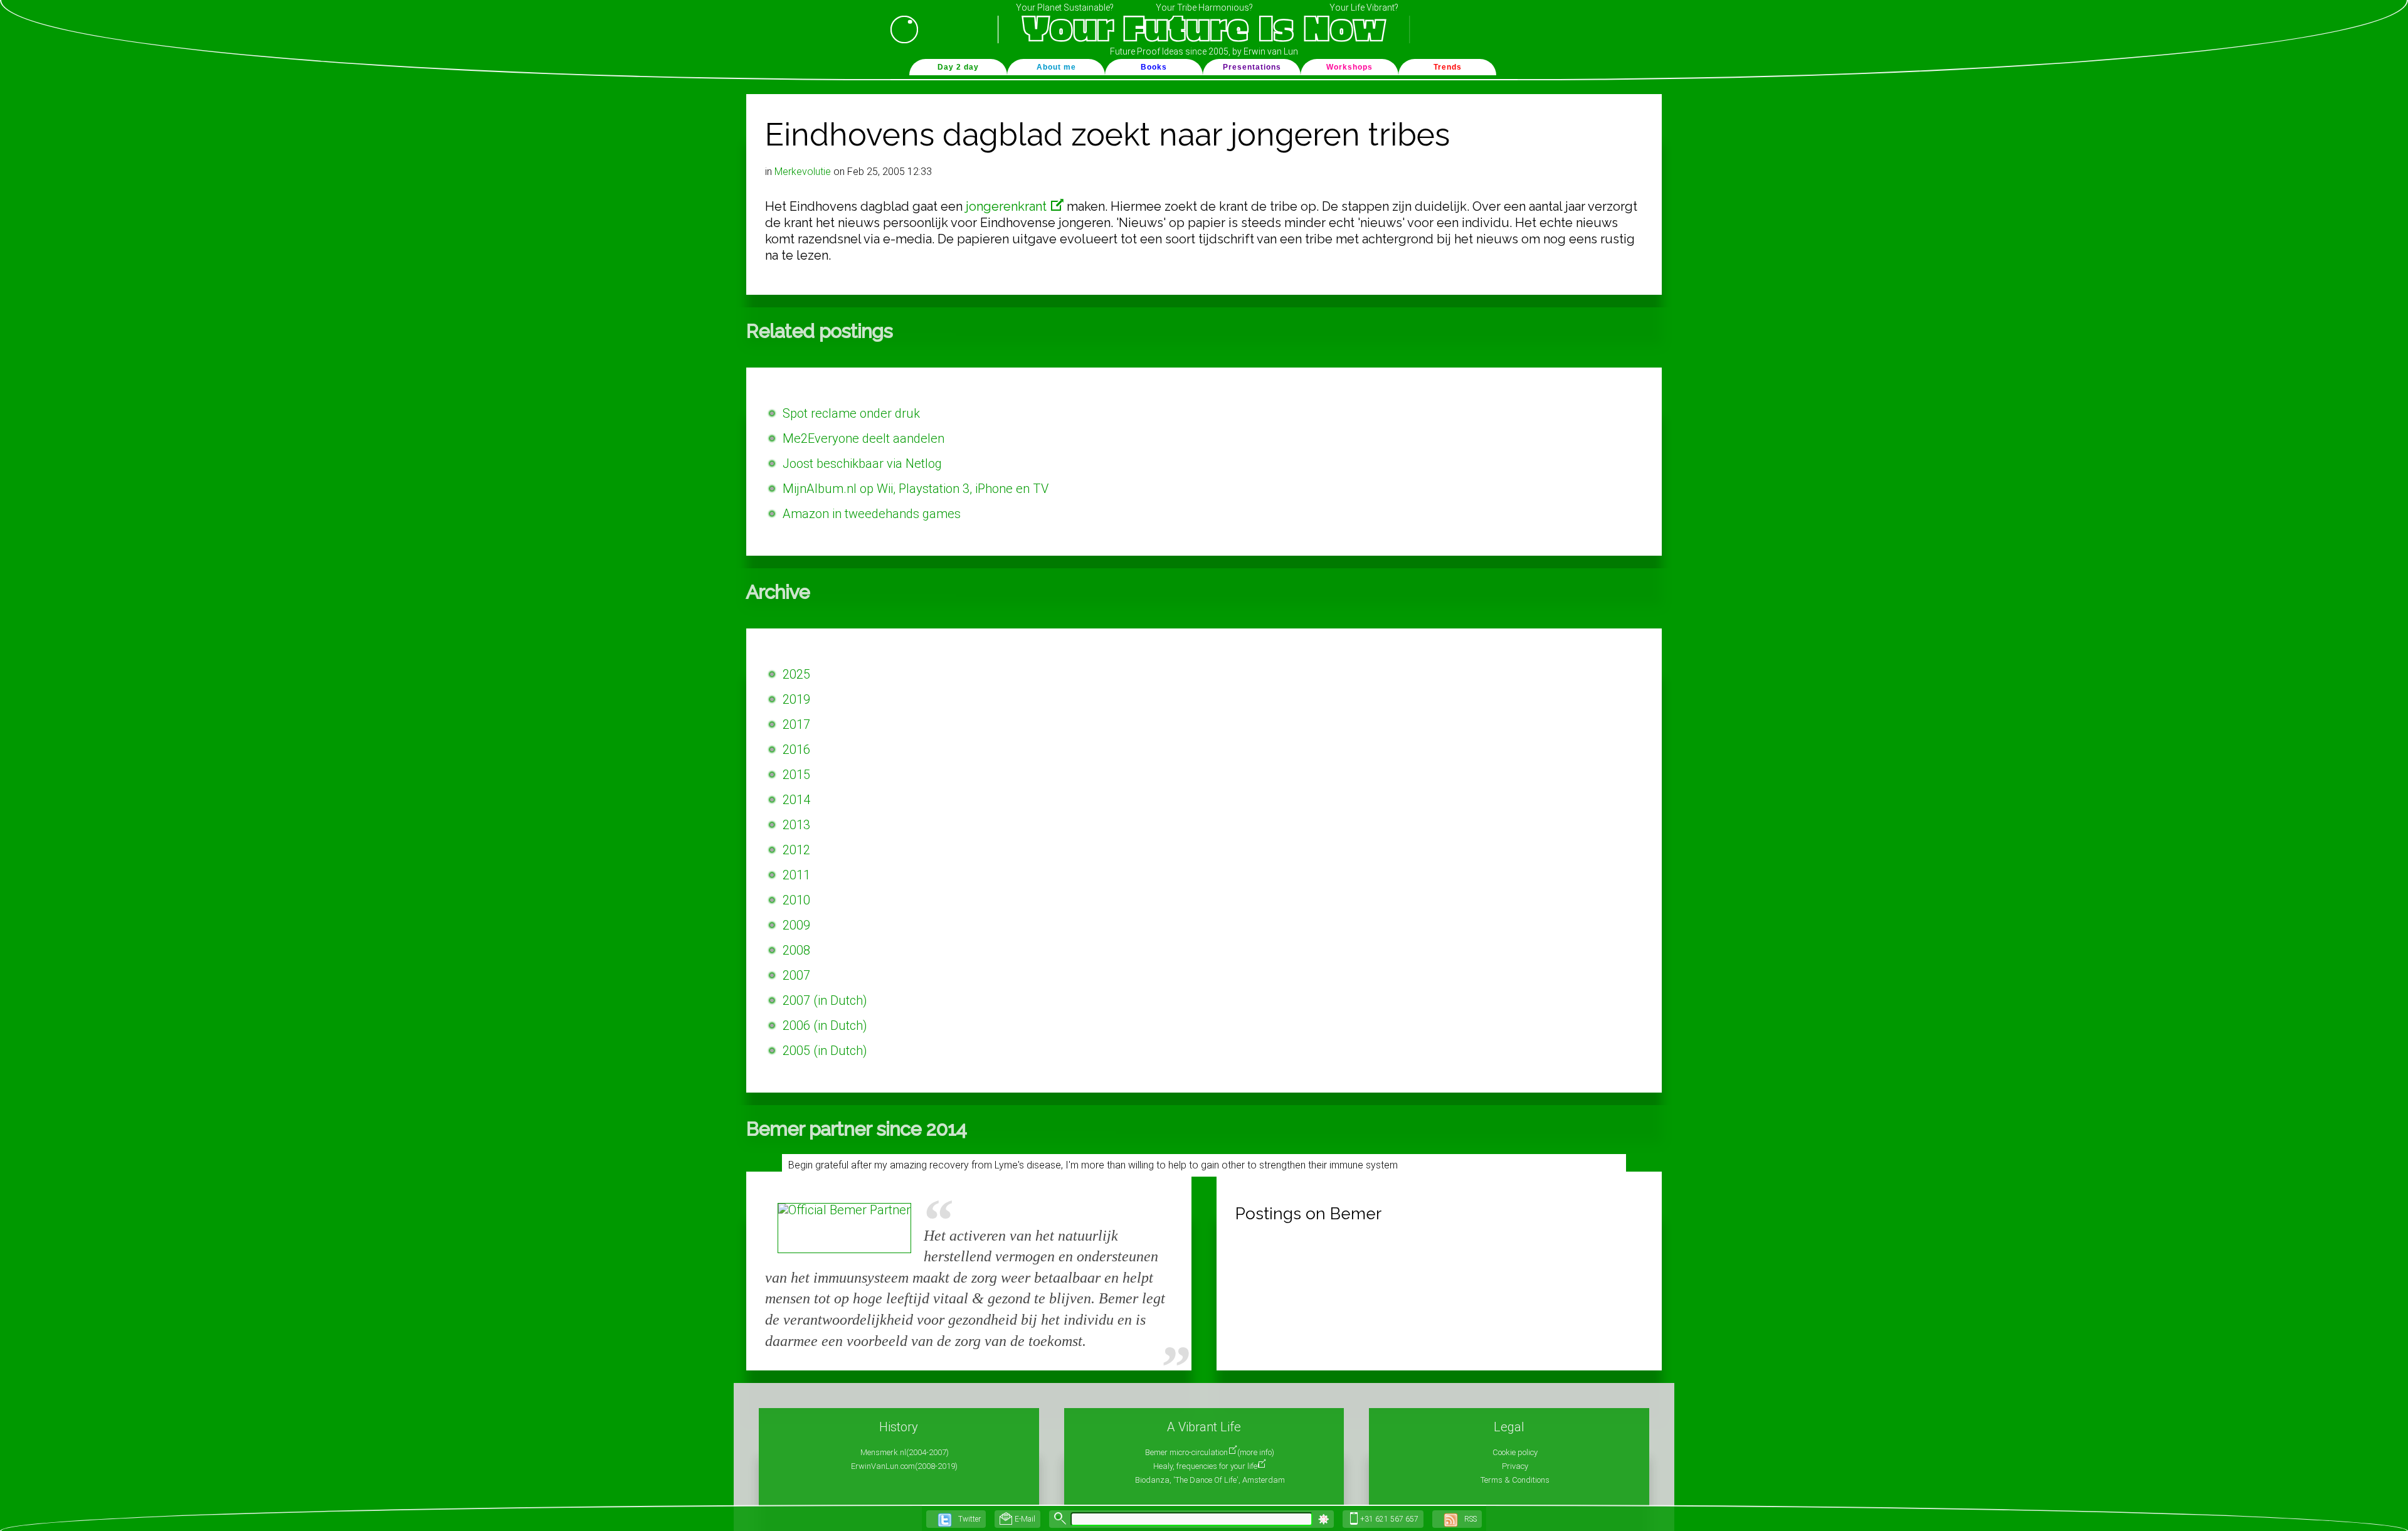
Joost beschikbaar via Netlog (862, 464)
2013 (796, 825)
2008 (796, 950)
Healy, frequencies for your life (1205, 1466)
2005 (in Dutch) (825, 1051)
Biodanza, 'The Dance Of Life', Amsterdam (1210, 1480)
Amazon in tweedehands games (872, 514)
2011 (796, 875)
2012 (796, 850)
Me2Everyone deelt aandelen (863, 438)
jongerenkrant (1008, 206)
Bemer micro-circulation (1186, 1452)
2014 (796, 800)
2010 (796, 900)
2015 (796, 775)
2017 (796, 724)
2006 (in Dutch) (825, 1025)
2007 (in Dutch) (825, 1000)
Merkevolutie (803, 172)
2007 (796, 975)
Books (1154, 67)
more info (1256, 1452)
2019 (796, 699)
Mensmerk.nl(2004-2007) (905, 1452)
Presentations (1252, 67)
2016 (796, 750)
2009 (796, 925)
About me (1056, 67)
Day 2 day (958, 67)
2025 (796, 674)
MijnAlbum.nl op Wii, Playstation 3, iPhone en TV (916, 489)
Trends (1448, 67)
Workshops (1349, 67)
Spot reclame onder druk (851, 413)
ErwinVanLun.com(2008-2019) (904, 1466)
